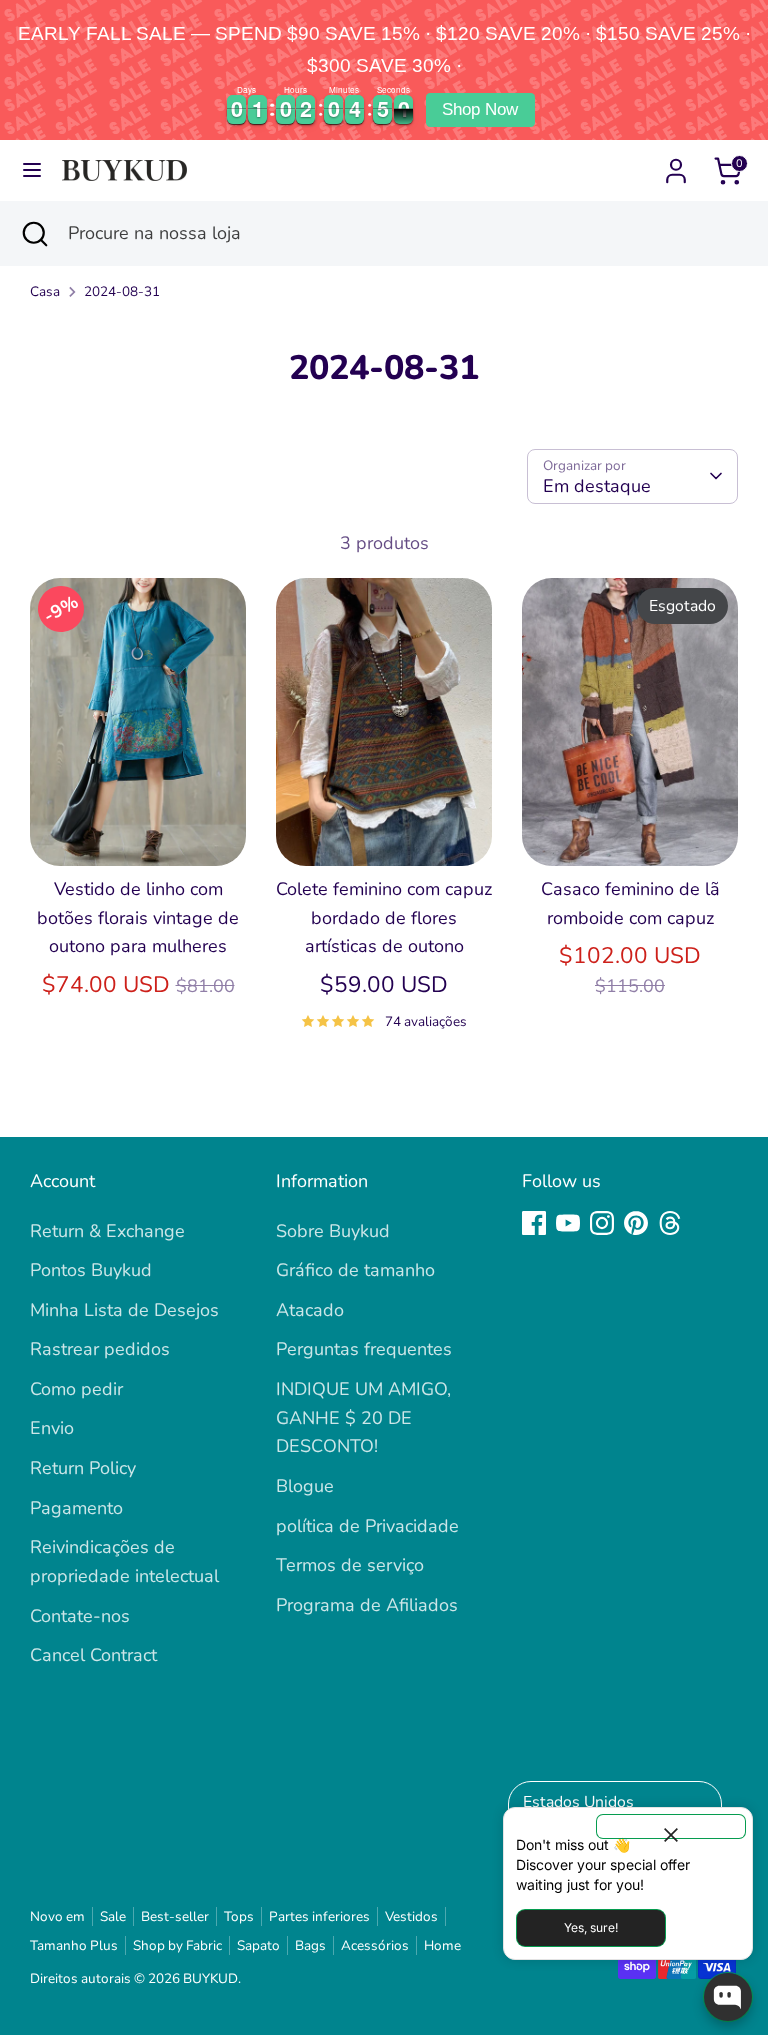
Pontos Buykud (91, 1270)
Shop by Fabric (177, 1945)
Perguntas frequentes (364, 1349)
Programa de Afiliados (367, 1605)
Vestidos (411, 1916)
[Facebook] (534, 1223)
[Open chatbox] (728, 1997)
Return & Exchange (107, 1231)
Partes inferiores (319, 1916)
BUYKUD (210, 1978)
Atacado (310, 1310)
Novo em (57, 1916)
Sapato (258, 1945)
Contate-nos (80, 1616)
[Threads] (670, 1223)
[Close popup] (671, 1826)
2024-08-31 (122, 291)
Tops (239, 1916)
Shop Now (480, 109)
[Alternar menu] (32, 170)
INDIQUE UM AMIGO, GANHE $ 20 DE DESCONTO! (363, 1418)
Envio (52, 1428)
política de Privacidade (367, 1526)
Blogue (305, 1486)
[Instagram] (602, 1223)
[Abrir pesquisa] (34, 233)
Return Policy (83, 1468)
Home (442, 1945)
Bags (310, 1945)
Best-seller (175, 1916)
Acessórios (375, 1945)
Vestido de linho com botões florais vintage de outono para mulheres (138, 918)
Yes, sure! (591, 1927)
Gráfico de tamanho (355, 1270)
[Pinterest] (636, 1223)
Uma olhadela (139, 831)
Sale (113, 1916)
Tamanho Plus (74, 1945)
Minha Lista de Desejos (124, 1310)
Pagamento (76, 1508)
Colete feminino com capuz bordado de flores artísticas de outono (384, 918)
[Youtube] (568, 1223)
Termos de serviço (350, 1565)
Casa (45, 291)
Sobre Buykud (333, 1231)
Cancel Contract (93, 1655)
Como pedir (76, 1389)
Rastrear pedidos (100, 1349)
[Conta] (676, 165)
